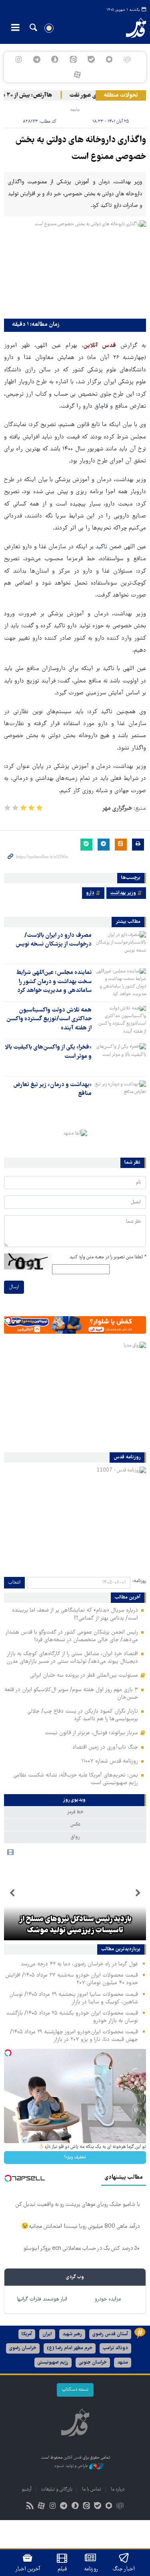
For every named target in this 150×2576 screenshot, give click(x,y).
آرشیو (27, 2490)
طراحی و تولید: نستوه (72, 2466)
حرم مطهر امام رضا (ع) (70, 2348)
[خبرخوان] (30, 2507)
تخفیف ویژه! (75, 2157)
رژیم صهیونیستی (53, 2363)
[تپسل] (8, 1320)
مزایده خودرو (108, 2299)
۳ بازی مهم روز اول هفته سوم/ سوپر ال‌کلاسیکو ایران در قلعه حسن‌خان (71, 1694)
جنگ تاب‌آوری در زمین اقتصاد (105, 1747)
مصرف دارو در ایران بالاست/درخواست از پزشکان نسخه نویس (54, 940)
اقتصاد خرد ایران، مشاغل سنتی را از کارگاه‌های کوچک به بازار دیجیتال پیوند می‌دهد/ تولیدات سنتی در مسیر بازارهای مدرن (72, 1658)
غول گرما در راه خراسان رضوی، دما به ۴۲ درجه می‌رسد (79, 1964)
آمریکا (27, 2334)
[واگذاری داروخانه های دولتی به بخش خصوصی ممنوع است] (75, 268)
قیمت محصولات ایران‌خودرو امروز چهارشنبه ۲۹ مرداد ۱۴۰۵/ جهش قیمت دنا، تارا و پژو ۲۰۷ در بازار (74, 2036)
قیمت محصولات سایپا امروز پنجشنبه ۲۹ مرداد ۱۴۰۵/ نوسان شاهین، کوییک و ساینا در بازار (74, 1998)
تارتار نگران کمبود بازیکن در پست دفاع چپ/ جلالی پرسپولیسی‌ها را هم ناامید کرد (83, 1715)
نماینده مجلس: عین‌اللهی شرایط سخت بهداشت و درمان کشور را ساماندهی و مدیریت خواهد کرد (54, 982)
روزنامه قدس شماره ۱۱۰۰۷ (110, 1761)
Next (12, 1893)
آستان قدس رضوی (110, 2334)
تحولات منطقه (121, 95)
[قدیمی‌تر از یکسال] (120, 945)
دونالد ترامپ (115, 2348)
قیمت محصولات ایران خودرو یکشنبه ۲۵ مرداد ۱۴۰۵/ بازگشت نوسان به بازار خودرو (72, 2017)
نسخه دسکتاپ (75, 2390)
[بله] (91, 59)
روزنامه (91, 2569)
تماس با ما (92, 2490)
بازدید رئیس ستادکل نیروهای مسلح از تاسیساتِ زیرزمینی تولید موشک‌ (75, 1925)
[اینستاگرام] (19, 59)
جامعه (75, 110)
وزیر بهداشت (123, 893)
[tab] (75, 1800)
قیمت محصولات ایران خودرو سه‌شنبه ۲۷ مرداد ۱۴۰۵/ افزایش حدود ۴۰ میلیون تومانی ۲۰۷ (72, 1979)
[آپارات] (77, 75)
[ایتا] (73, 59)
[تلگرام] (37, 59)
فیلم (62, 2569)
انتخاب (14, 1583)
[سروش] (55, 59)
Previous (138, 1893)
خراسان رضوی (23, 2348)
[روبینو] (109, 59)
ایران (47, 2334)
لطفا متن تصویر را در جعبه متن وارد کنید (108, 1257)
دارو (90, 893)
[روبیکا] (127, 59)
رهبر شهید (72, 2334)
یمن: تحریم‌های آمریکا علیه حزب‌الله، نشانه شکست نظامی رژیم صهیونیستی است (76, 1779)
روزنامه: (139, 1581)
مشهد (123, 2363)
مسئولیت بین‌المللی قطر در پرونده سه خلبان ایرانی (84, 1676)
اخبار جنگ (124, 2569)
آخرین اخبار (28, 2569)
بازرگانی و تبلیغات (57, 2490)
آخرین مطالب (128, 1598)
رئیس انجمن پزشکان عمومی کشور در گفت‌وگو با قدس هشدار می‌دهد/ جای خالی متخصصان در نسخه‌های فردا (72, 1636)
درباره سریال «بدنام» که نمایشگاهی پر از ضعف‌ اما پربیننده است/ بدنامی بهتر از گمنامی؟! (75, 1614)
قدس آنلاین (131, 28)
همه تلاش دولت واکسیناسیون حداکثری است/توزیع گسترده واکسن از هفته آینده (49, 1019)
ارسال (14, 1287)
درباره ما (118, 2490)
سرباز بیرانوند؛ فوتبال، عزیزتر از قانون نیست (91, 1733)
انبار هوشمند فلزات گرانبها (42, 2299)
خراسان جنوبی (93, 2363)
